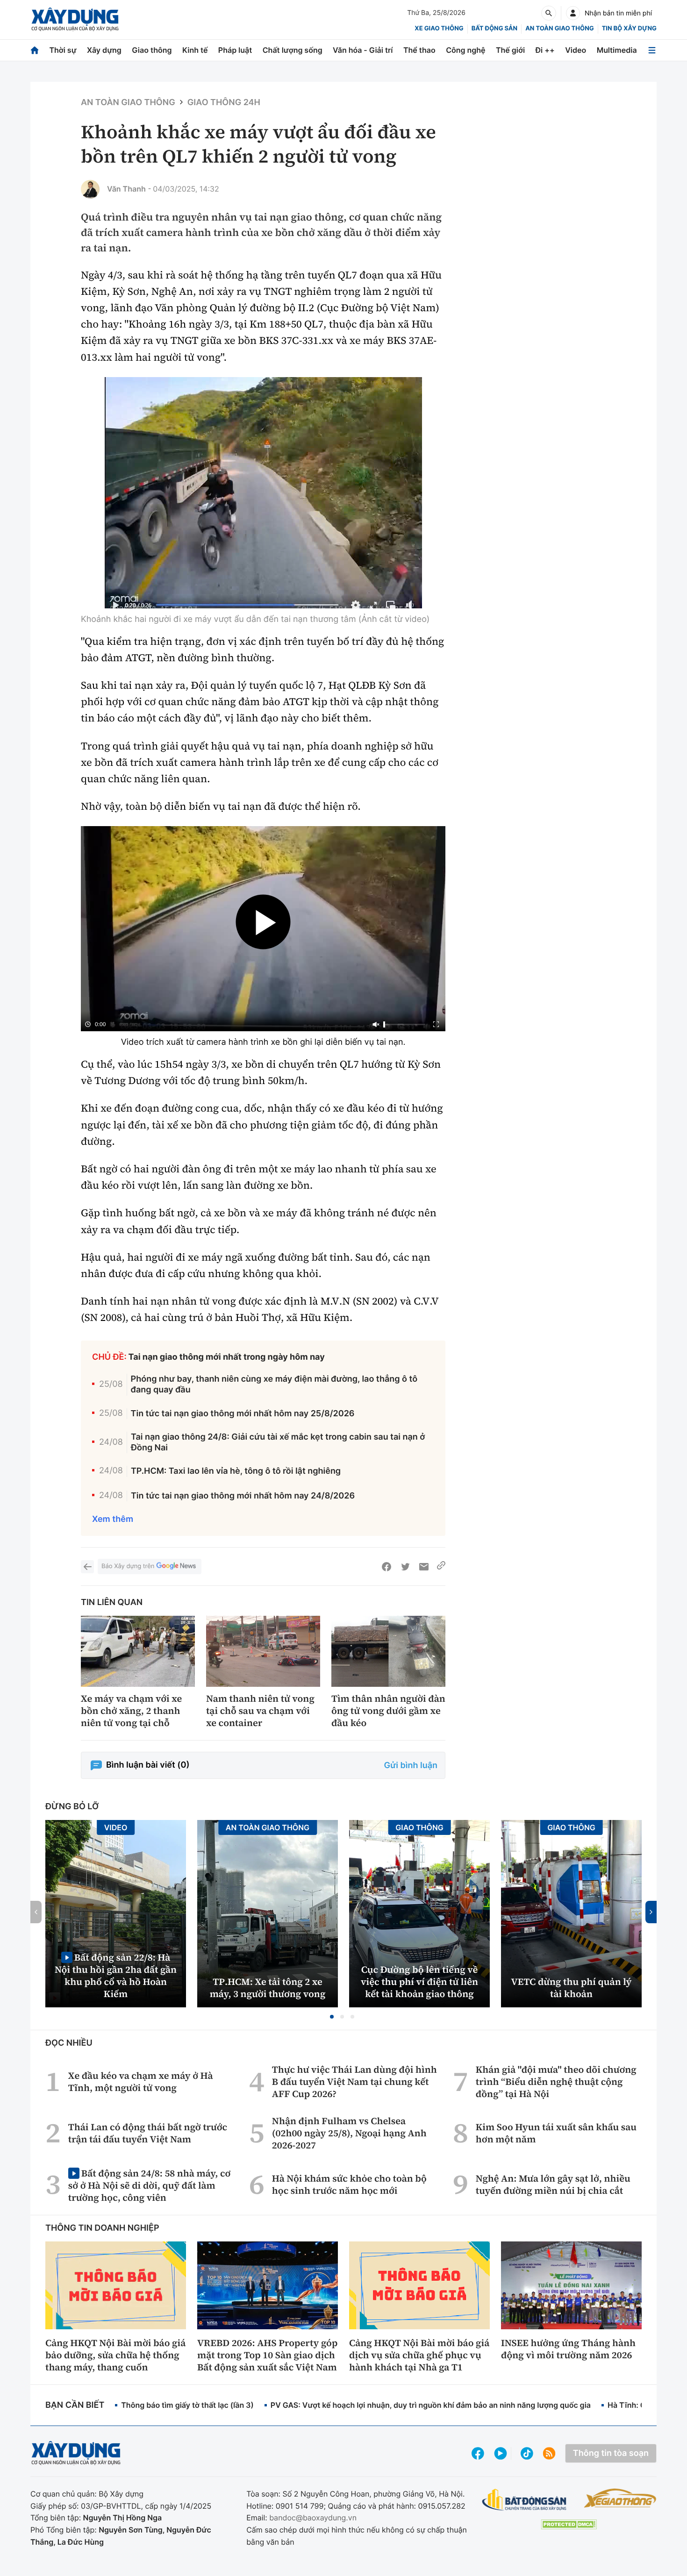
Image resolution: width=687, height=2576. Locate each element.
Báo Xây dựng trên (128, 1566)
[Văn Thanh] (90, 189)
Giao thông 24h (224, 103)
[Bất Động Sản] (525, 2500)
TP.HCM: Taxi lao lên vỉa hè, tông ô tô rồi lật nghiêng (236, 1471)
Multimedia (617, 50)
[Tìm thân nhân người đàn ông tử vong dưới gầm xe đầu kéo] (388, 1652)
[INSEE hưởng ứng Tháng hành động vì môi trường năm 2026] (571, 2285)
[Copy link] (441, 1567)
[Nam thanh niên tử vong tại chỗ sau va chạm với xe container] (263, 1652)
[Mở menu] (652, 50)
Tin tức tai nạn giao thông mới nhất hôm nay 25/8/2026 (243, 1414)
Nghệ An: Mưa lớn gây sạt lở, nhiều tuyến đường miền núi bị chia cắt (553, 2184)
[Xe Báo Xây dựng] (620, 2498)
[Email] (424, 1567)
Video (576, 50)
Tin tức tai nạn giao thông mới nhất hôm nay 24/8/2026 (243, 1496)
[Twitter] (405, 1567)
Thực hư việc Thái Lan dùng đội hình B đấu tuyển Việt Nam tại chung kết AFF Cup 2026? (354, 2082)
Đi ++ (545, 50)
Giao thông (152, 50)
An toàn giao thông (559, 29)
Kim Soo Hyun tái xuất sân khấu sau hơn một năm (556, 2133)
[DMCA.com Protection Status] (569, 2524)
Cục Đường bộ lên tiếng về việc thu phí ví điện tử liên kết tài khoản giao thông (419, 1982)
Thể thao (419, 50)
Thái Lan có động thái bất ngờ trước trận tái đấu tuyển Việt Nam (148, 2133)
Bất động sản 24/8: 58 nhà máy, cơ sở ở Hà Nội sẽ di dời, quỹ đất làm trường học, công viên (149, 2185)
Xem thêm (113, 1519)
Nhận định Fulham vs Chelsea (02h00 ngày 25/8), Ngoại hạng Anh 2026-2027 (349, 2133)
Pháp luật (235, 50)
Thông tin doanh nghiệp (102, 2228)
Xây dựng (104, 50)
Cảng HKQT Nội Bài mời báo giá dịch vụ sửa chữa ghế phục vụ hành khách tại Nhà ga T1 (419, 2355)
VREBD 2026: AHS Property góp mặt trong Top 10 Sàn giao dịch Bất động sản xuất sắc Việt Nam (267, 2355)
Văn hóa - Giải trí (363, 50)
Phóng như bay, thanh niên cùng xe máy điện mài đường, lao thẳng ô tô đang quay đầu (274, 1384)
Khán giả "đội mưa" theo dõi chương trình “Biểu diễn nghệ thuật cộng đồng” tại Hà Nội (556, 2082)
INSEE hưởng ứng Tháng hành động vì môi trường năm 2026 (568, 2349)
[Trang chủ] (35, 50)
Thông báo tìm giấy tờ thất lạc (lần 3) (187, 2405)
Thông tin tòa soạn (611, 2453)
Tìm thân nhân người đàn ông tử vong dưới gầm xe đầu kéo (388, 1711)
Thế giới (510, 50)
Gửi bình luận (411, 1766)
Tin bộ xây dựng (629, 29)
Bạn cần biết (75, 2405)
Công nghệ (465, 50)
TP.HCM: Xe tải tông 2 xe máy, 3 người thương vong (268, 1988)
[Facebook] (386, 1567)
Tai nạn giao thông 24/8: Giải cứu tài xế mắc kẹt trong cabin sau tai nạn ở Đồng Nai (278, 1442)
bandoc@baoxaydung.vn (313, 2518)
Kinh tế (195, 50)
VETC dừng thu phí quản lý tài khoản (572, 1988)
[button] (332, 2017)
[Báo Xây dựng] (75, 19)
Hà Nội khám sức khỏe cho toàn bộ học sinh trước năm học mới (349, 2184)
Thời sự (63, 50)
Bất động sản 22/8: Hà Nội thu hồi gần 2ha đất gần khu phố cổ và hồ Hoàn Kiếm (116, 1975)
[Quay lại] (87, 1567)
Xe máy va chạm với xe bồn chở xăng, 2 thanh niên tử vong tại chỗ (131, 1711)
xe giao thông (439, 29)
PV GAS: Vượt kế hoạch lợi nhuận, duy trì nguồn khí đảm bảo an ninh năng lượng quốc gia (431, 2405)
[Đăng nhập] (573, 13)
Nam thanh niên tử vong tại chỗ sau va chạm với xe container (260, 1711)
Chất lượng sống (293, 50)
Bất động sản (495, 29)
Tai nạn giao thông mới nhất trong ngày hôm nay (227, 1357)
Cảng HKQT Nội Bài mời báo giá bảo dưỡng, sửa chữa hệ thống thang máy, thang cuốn (115, 2355)
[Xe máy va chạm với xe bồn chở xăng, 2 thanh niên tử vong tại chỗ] (138, 1652)
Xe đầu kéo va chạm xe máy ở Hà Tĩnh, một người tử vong (141, 2082)
